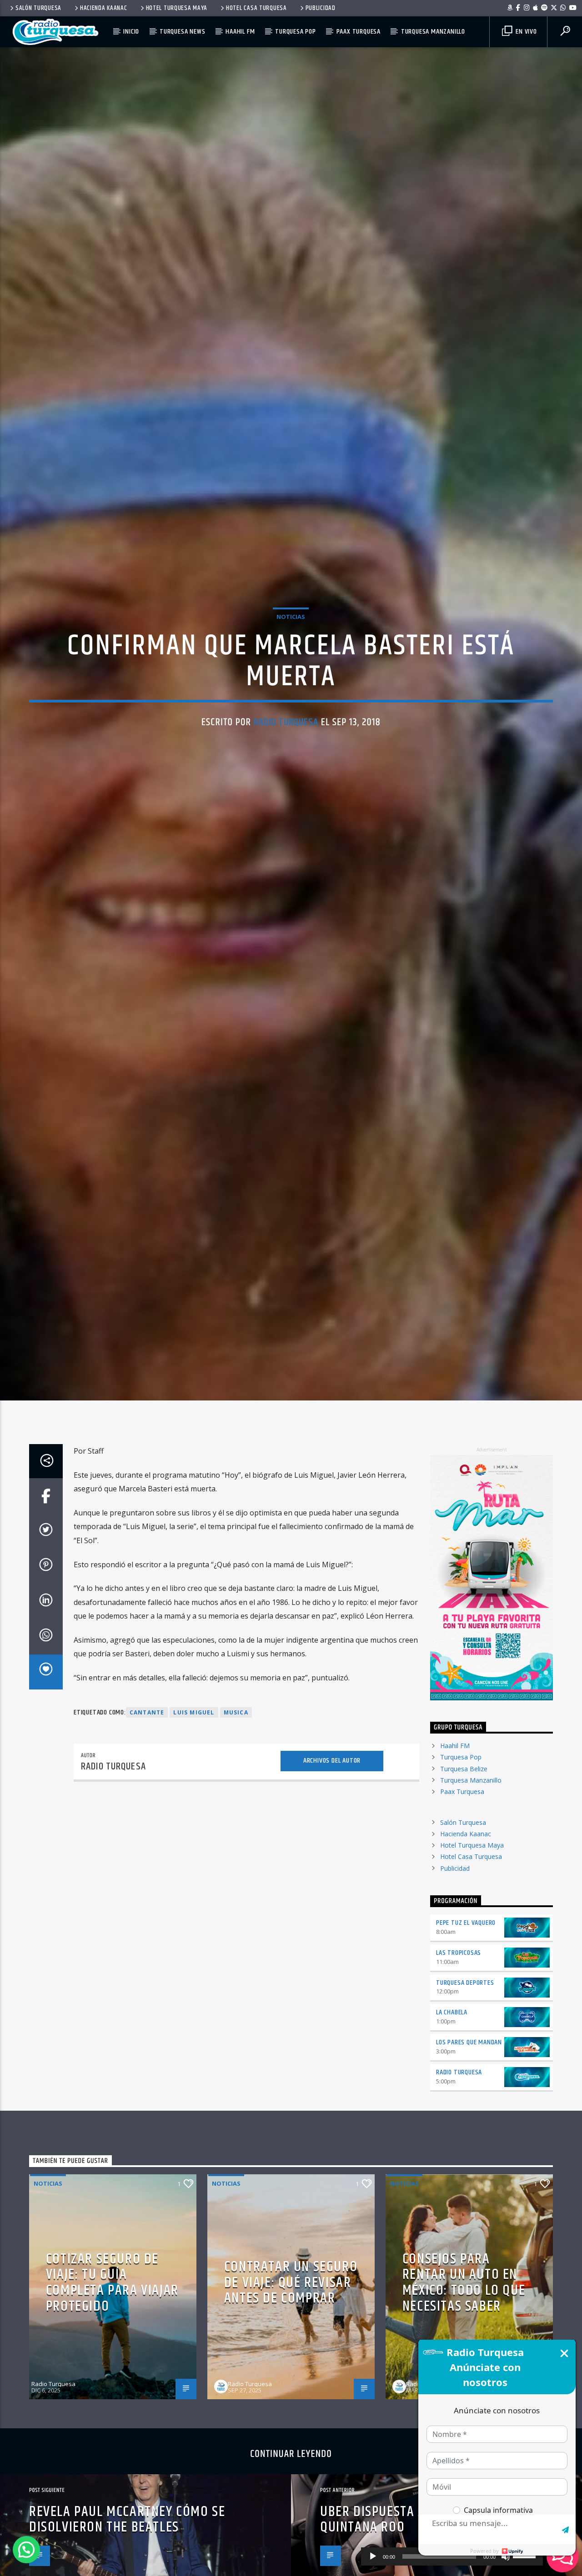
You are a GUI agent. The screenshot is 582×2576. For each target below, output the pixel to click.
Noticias (291, 658)
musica (236, 1803)
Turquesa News (182, 32)
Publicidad (321, 8)
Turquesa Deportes (465, 2073)
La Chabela (452, 2103)
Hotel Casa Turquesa (256, 8)
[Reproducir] (373, 2556)
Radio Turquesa (286, 764)
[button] (26, 2550)
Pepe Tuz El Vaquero (466, 2013)
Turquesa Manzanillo (433, 32)
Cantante (147, 1803)
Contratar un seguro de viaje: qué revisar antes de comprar (291, 2373)
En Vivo (525, 32)
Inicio (131, 32)
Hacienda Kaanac (104, 8)
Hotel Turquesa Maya (177, 8)
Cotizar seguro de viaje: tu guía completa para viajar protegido (112, 2373)
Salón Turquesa (38, 8)
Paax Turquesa (359, 32)
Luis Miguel (194, 1803)
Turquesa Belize (464, 1859)
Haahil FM (240, 32)
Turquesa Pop (296, 32)
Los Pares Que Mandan (469, 2133)
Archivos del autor (332, 1851)
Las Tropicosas (459, 2043)
